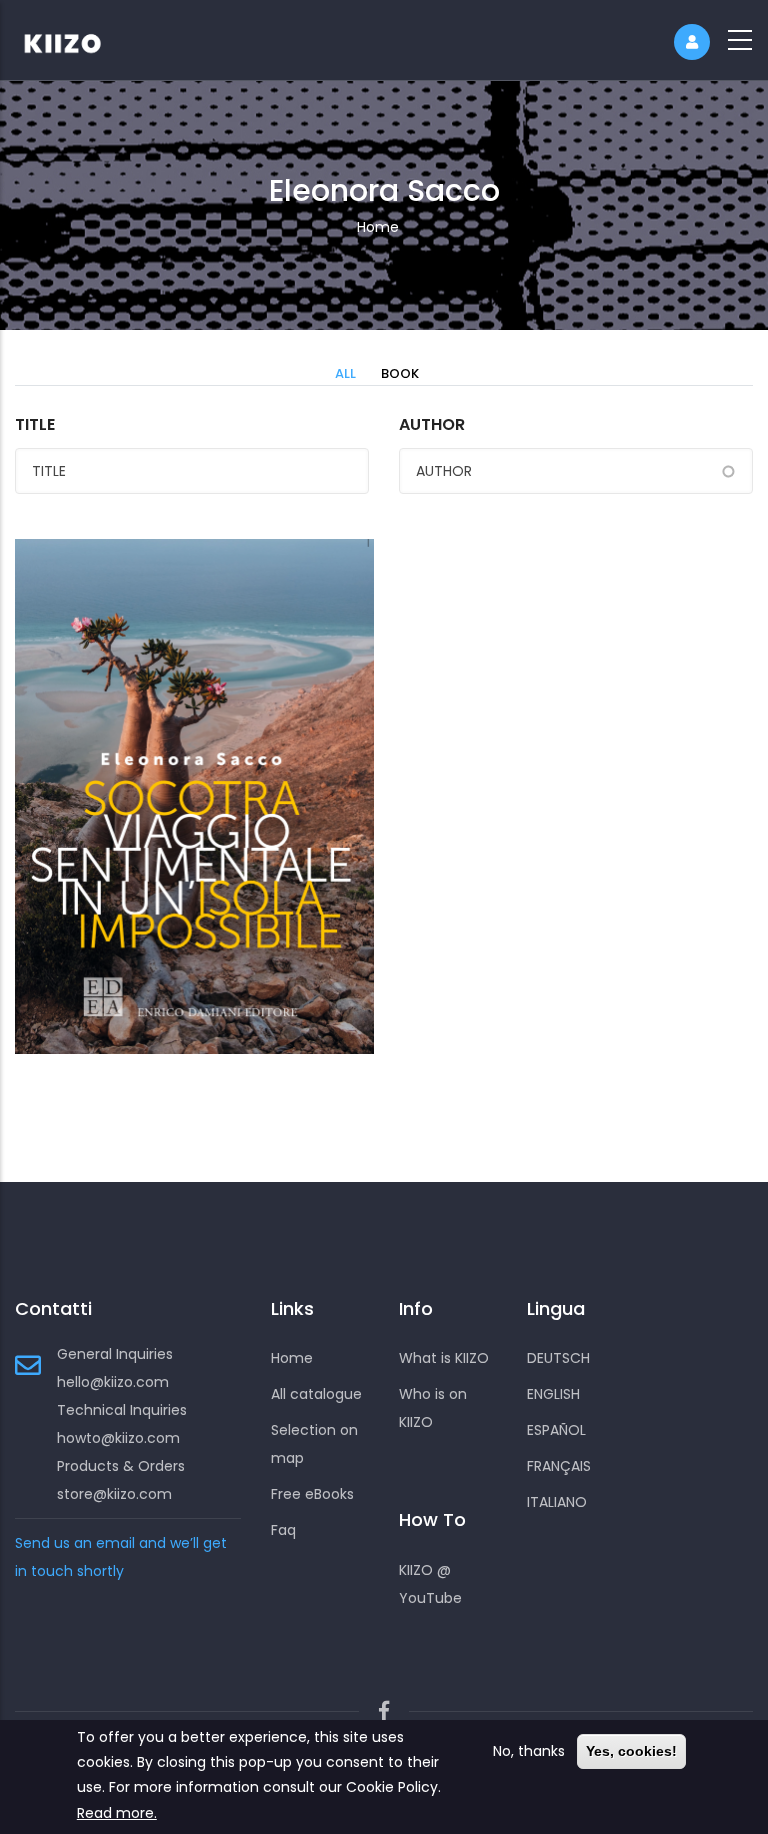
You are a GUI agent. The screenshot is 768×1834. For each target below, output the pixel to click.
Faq (283, 1530)
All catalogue (316, 1394)
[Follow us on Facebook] (384, 1711)
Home (378, 227)
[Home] (75, 40)
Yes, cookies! (631, 1751)
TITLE (35, 424)
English (553, 1394)
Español (556, 1430)
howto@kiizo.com (118, 1438)
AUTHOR (432, 424)
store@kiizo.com (114, 1494)
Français (559, 1466)
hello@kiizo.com (113, 1382)
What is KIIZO (444, 1358)
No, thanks (529, 1751)
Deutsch (558, 1358)
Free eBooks (312, 1494)
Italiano (557, 1502)
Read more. (117, 1813)
